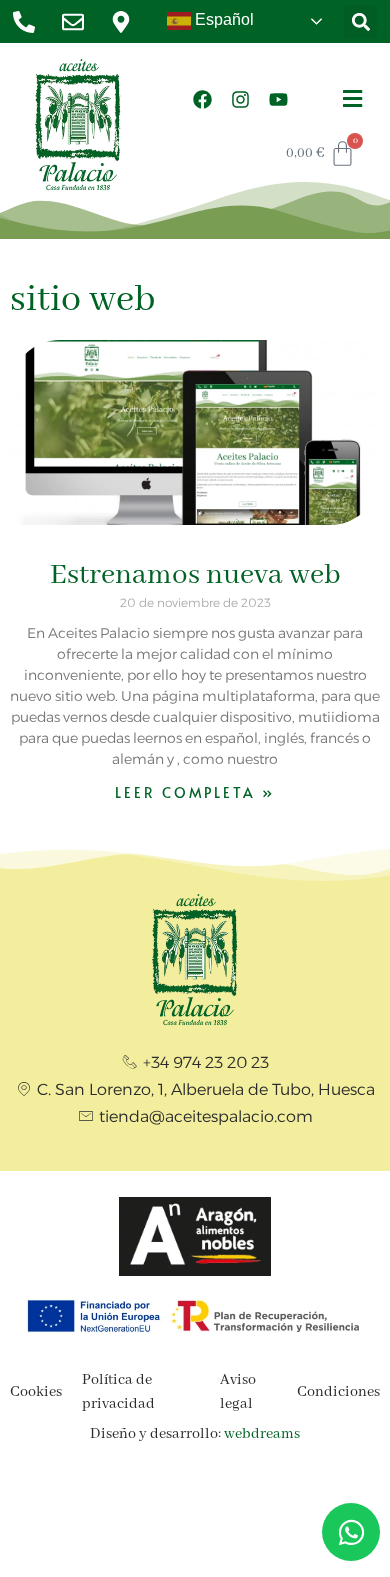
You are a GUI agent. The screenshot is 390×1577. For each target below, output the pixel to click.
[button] (360, 21)
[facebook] (203, 99)
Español (222, 19)
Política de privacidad (118, 1392)
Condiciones (338, 1392)
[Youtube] (279, 99)
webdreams (262, 1434)
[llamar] (29, 22)
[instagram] (241, 99)
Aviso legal (238, 1392)
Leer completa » (195, 792)
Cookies (36, 1392)
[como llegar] (126, 22)
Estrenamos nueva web (195, 575)
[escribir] (78, 22)
